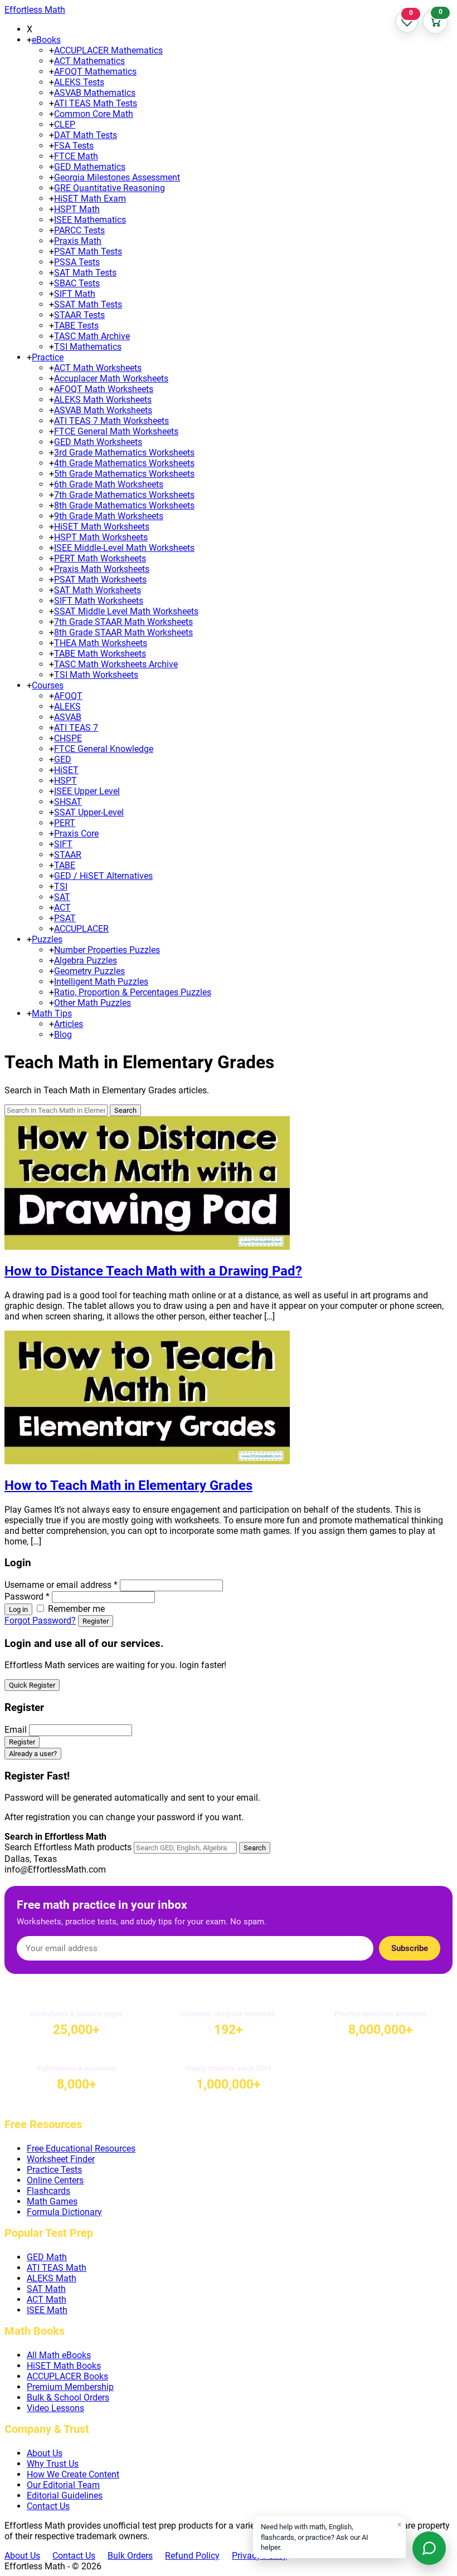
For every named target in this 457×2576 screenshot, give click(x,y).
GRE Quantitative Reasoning (110, 188)
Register (96, 1621)
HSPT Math (77, 209)
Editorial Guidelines (65, 2496)
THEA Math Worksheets (101, 643)
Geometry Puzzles (89, 971)
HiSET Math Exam (90, 199)
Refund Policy (192, 2556)
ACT (62, 908)
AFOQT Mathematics (95, 72)
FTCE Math (76, 156)
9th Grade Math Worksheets (109, 516)
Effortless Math (35, 10)
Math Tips (52, 1013)
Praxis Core (76, 834)
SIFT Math (75, 294)
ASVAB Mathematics (95, 93)
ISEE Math (47, 2310)
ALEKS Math (52, 2278)
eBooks (46, 40)
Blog (63, 1035)
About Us (45, 2453)
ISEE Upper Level (87, 791)
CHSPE (68, 738)
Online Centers (55, 2180)
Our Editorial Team (63, 2485)
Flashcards (48, 2191)
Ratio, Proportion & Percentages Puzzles (133, 992)
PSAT (65, 918)
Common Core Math (94, 114)
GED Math (47, 2257)
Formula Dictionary (64, 2212)
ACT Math (47, 2299)
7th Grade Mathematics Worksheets (124, 495)
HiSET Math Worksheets (102, 527)
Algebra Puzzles (86, 960)
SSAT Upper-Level (89, 812)
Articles (69, 1024)
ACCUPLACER (81, 929)
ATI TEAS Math (57, 2268)
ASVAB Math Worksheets (103, 410)
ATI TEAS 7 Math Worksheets (111, 421)
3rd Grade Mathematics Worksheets (124, 453)
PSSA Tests (77, 262)
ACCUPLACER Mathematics (108, 50)
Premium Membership (70, 2387)
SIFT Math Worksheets (99, 601)
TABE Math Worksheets (100, 654)
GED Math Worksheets (98, 442)
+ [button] (29, 40)
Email (16, 1730)
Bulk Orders (130, 2556)
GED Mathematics (90, 167)
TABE (65, 865)
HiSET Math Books (64, 2366)
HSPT (65, 781)
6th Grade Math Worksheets (109, 484)
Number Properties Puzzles (107, 950)
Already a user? (33, 1754)
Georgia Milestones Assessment (117, 177)
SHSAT (68, 802)
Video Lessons (55, 2408)
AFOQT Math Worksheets (104, 389)
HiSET (66, 770)
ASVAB (68, 717)
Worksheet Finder (61, 2159)
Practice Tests (54, 2170)
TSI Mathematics (88, 347)
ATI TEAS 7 (76, 728)
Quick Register (32, 1685)
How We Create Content (73, 2474)
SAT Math (46, 2289)
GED (63, 759)
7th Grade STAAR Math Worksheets (123, 622)
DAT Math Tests (86, 135)
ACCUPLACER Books (67, 2376)
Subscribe (410, 1948)
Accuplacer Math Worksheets (111, 378)
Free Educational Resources (81, 2149)
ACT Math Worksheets (98, 368)
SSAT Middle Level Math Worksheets (126, 611)
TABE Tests (76, 326)
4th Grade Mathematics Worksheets (124, 463)
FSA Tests (74, 146)
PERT (65, 823)
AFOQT (68, 696)
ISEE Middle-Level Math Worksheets (124, 548)
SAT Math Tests (85, 273)
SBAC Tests (77, 283)
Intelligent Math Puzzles (101, 982)
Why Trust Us (53, 2464)
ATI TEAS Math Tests (96, 103)
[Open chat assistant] (429, 2548)
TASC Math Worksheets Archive (116, 664)
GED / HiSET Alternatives (103, 876)
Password (27, 1597)
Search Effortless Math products (68, 1847)
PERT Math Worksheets (100, 558)
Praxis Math (78, 241)
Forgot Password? (40, 1621)
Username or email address (61, 1585)
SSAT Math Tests (88, 304)
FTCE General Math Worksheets (116, 431)
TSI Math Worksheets (96, 675)
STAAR (68, 855)
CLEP (65, 124)
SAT (62, 897)
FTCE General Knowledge (104, 749)
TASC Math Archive (92, 336)
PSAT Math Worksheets (100, 580)
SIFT (63, 844)
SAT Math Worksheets (98, 590)
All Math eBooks (59, 2355)
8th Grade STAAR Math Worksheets (123, 632)
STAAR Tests (79, 315)
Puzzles (47, 939)
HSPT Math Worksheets (101, 537)
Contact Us (48, 2506)
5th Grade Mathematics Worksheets (124, 474)
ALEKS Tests (79, 82)
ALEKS (67, 707)
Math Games (52, 2201)
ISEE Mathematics (90, 220)
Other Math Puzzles (93, 1003)
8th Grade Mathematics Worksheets (124, 505)
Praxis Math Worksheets (102, 569)
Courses (48, 685)
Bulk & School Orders (68, 2397)
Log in (18, 1609)
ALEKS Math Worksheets (103, 400)
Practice (48, 357)
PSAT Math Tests (88, 251)
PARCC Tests (79, 230)
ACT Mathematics (89, 61)
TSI (61, 886)
